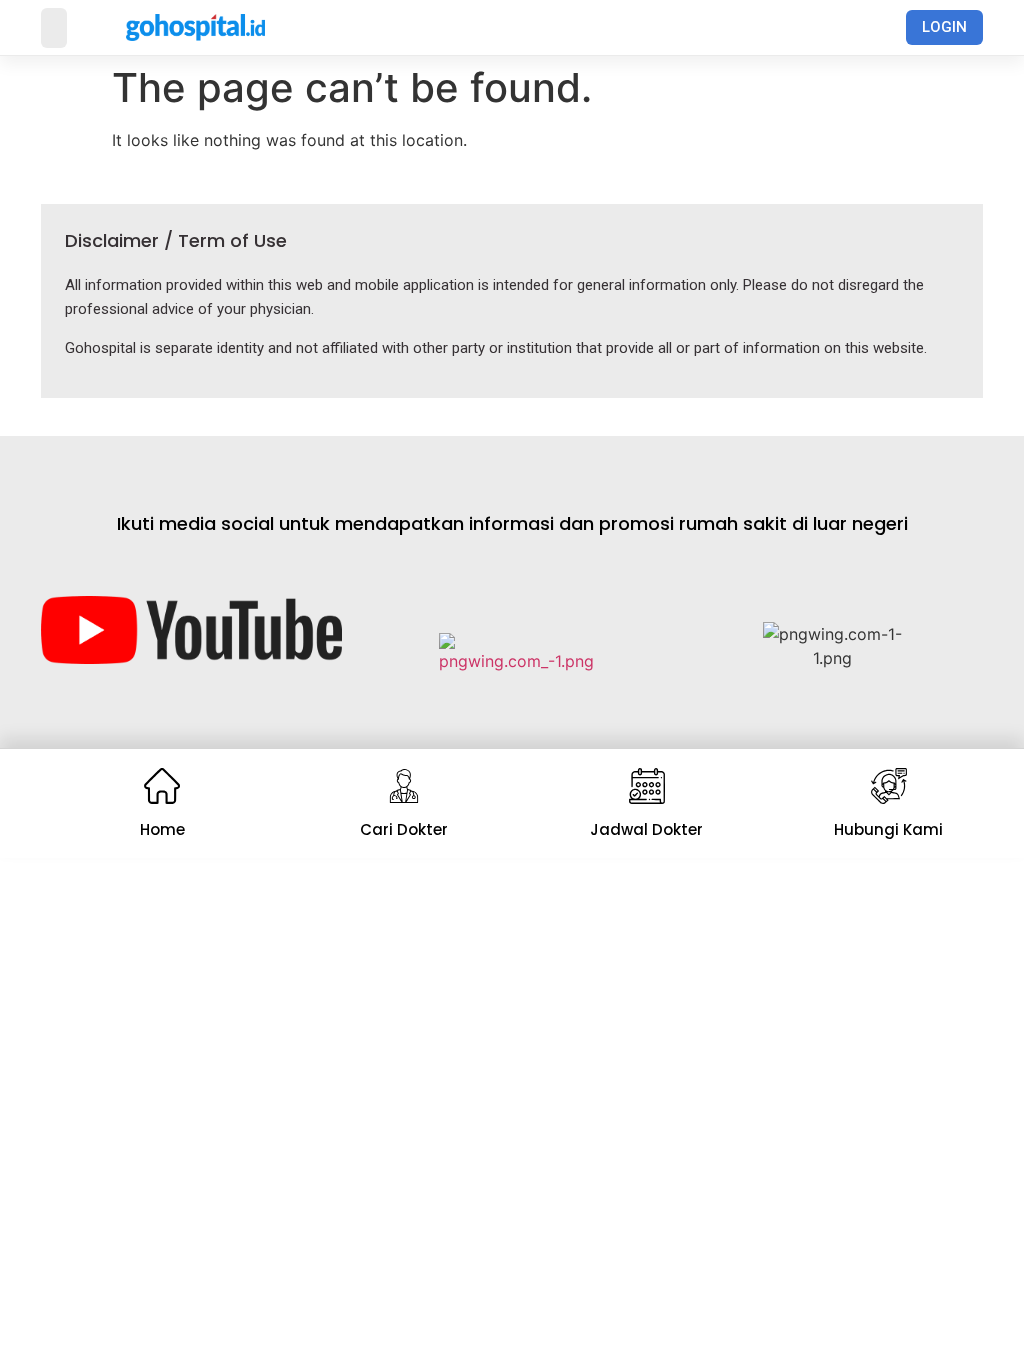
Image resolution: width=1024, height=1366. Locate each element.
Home (162, 829)
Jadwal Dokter (646, 829)
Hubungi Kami (888, 829)
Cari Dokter (404, 829)
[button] (54, 28)
